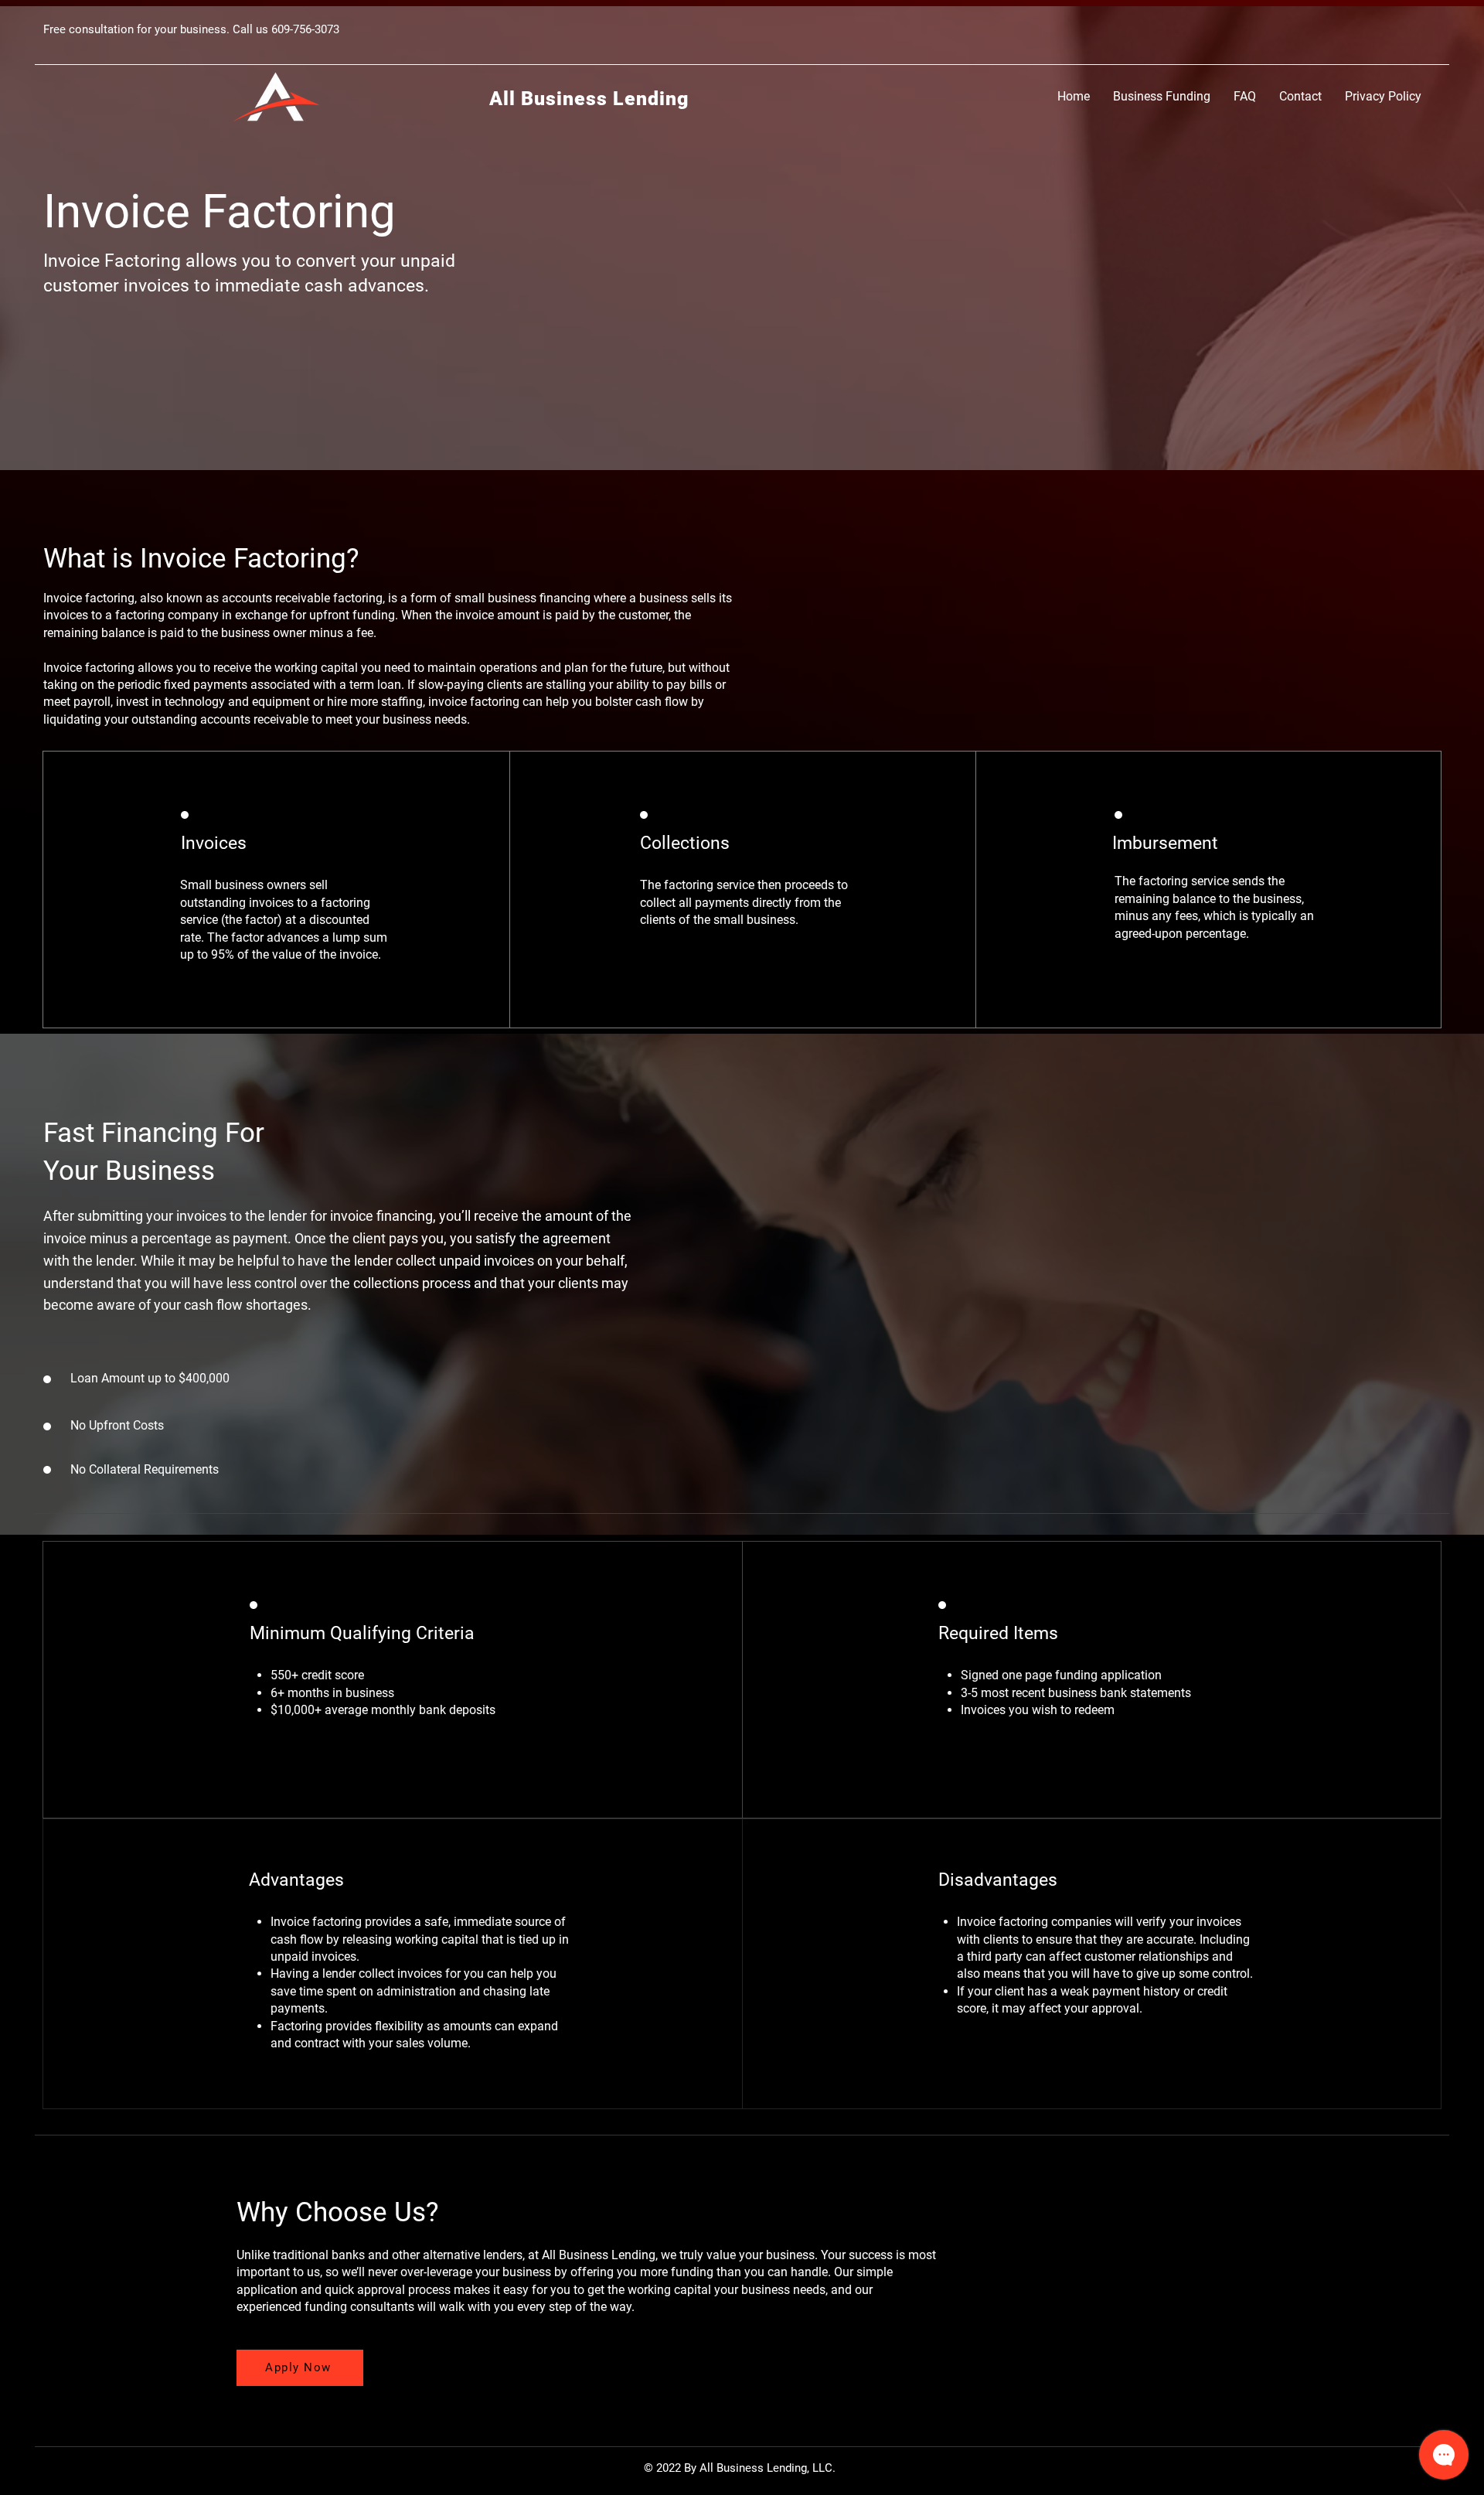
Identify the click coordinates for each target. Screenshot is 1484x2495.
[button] (1162, 96)
